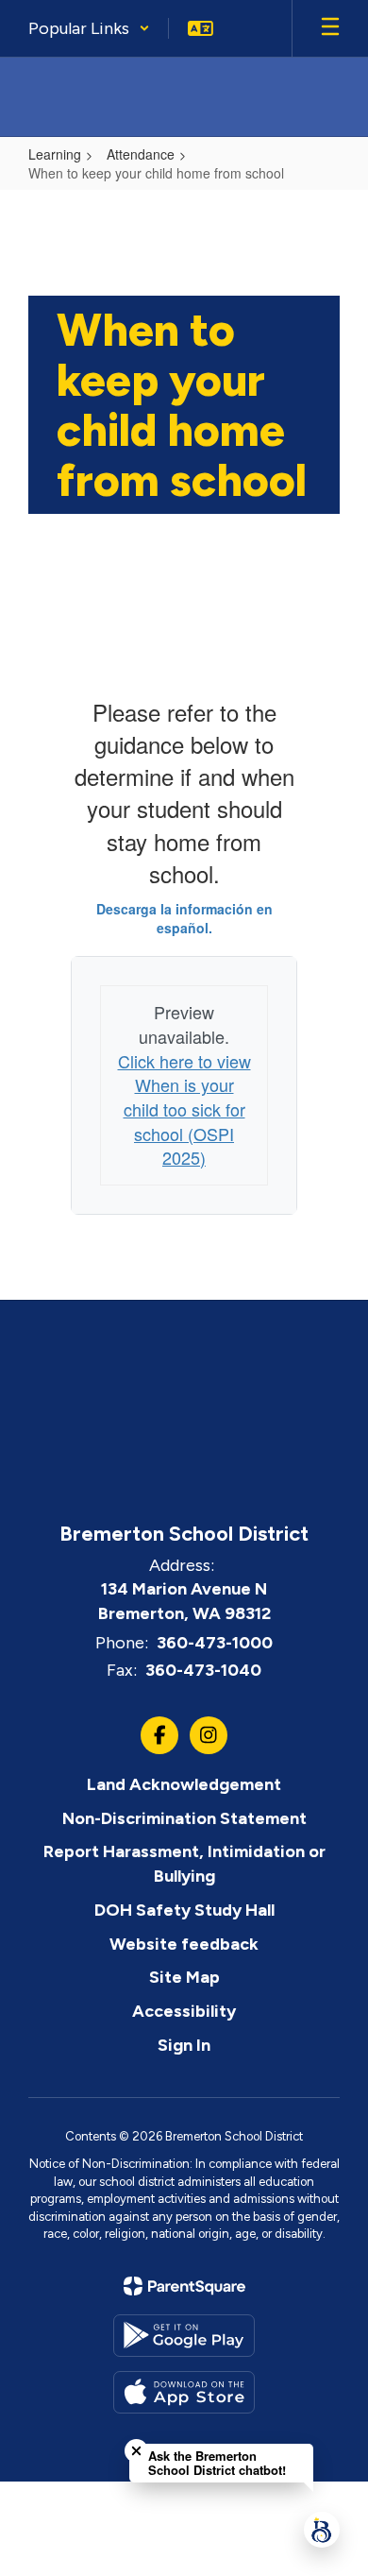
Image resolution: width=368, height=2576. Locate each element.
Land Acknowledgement (184, 1784)
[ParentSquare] (184, 2286)
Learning (55, 154)
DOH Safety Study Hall (184, 1910)
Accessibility (184, 2011)
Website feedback (184, 1944)
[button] (89, 28)
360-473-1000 (215, 1643)
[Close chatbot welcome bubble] (136, 2451)
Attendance (141, 154)
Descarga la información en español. (184, 918)
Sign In (184, 2045)
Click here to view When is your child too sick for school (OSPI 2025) (184, 1109)
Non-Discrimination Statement (184, 1818)
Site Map (184, 1977)
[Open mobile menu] (330, 28)
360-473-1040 (203, 1670)
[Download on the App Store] (184, 2392)
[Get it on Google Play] (184, 2336)
